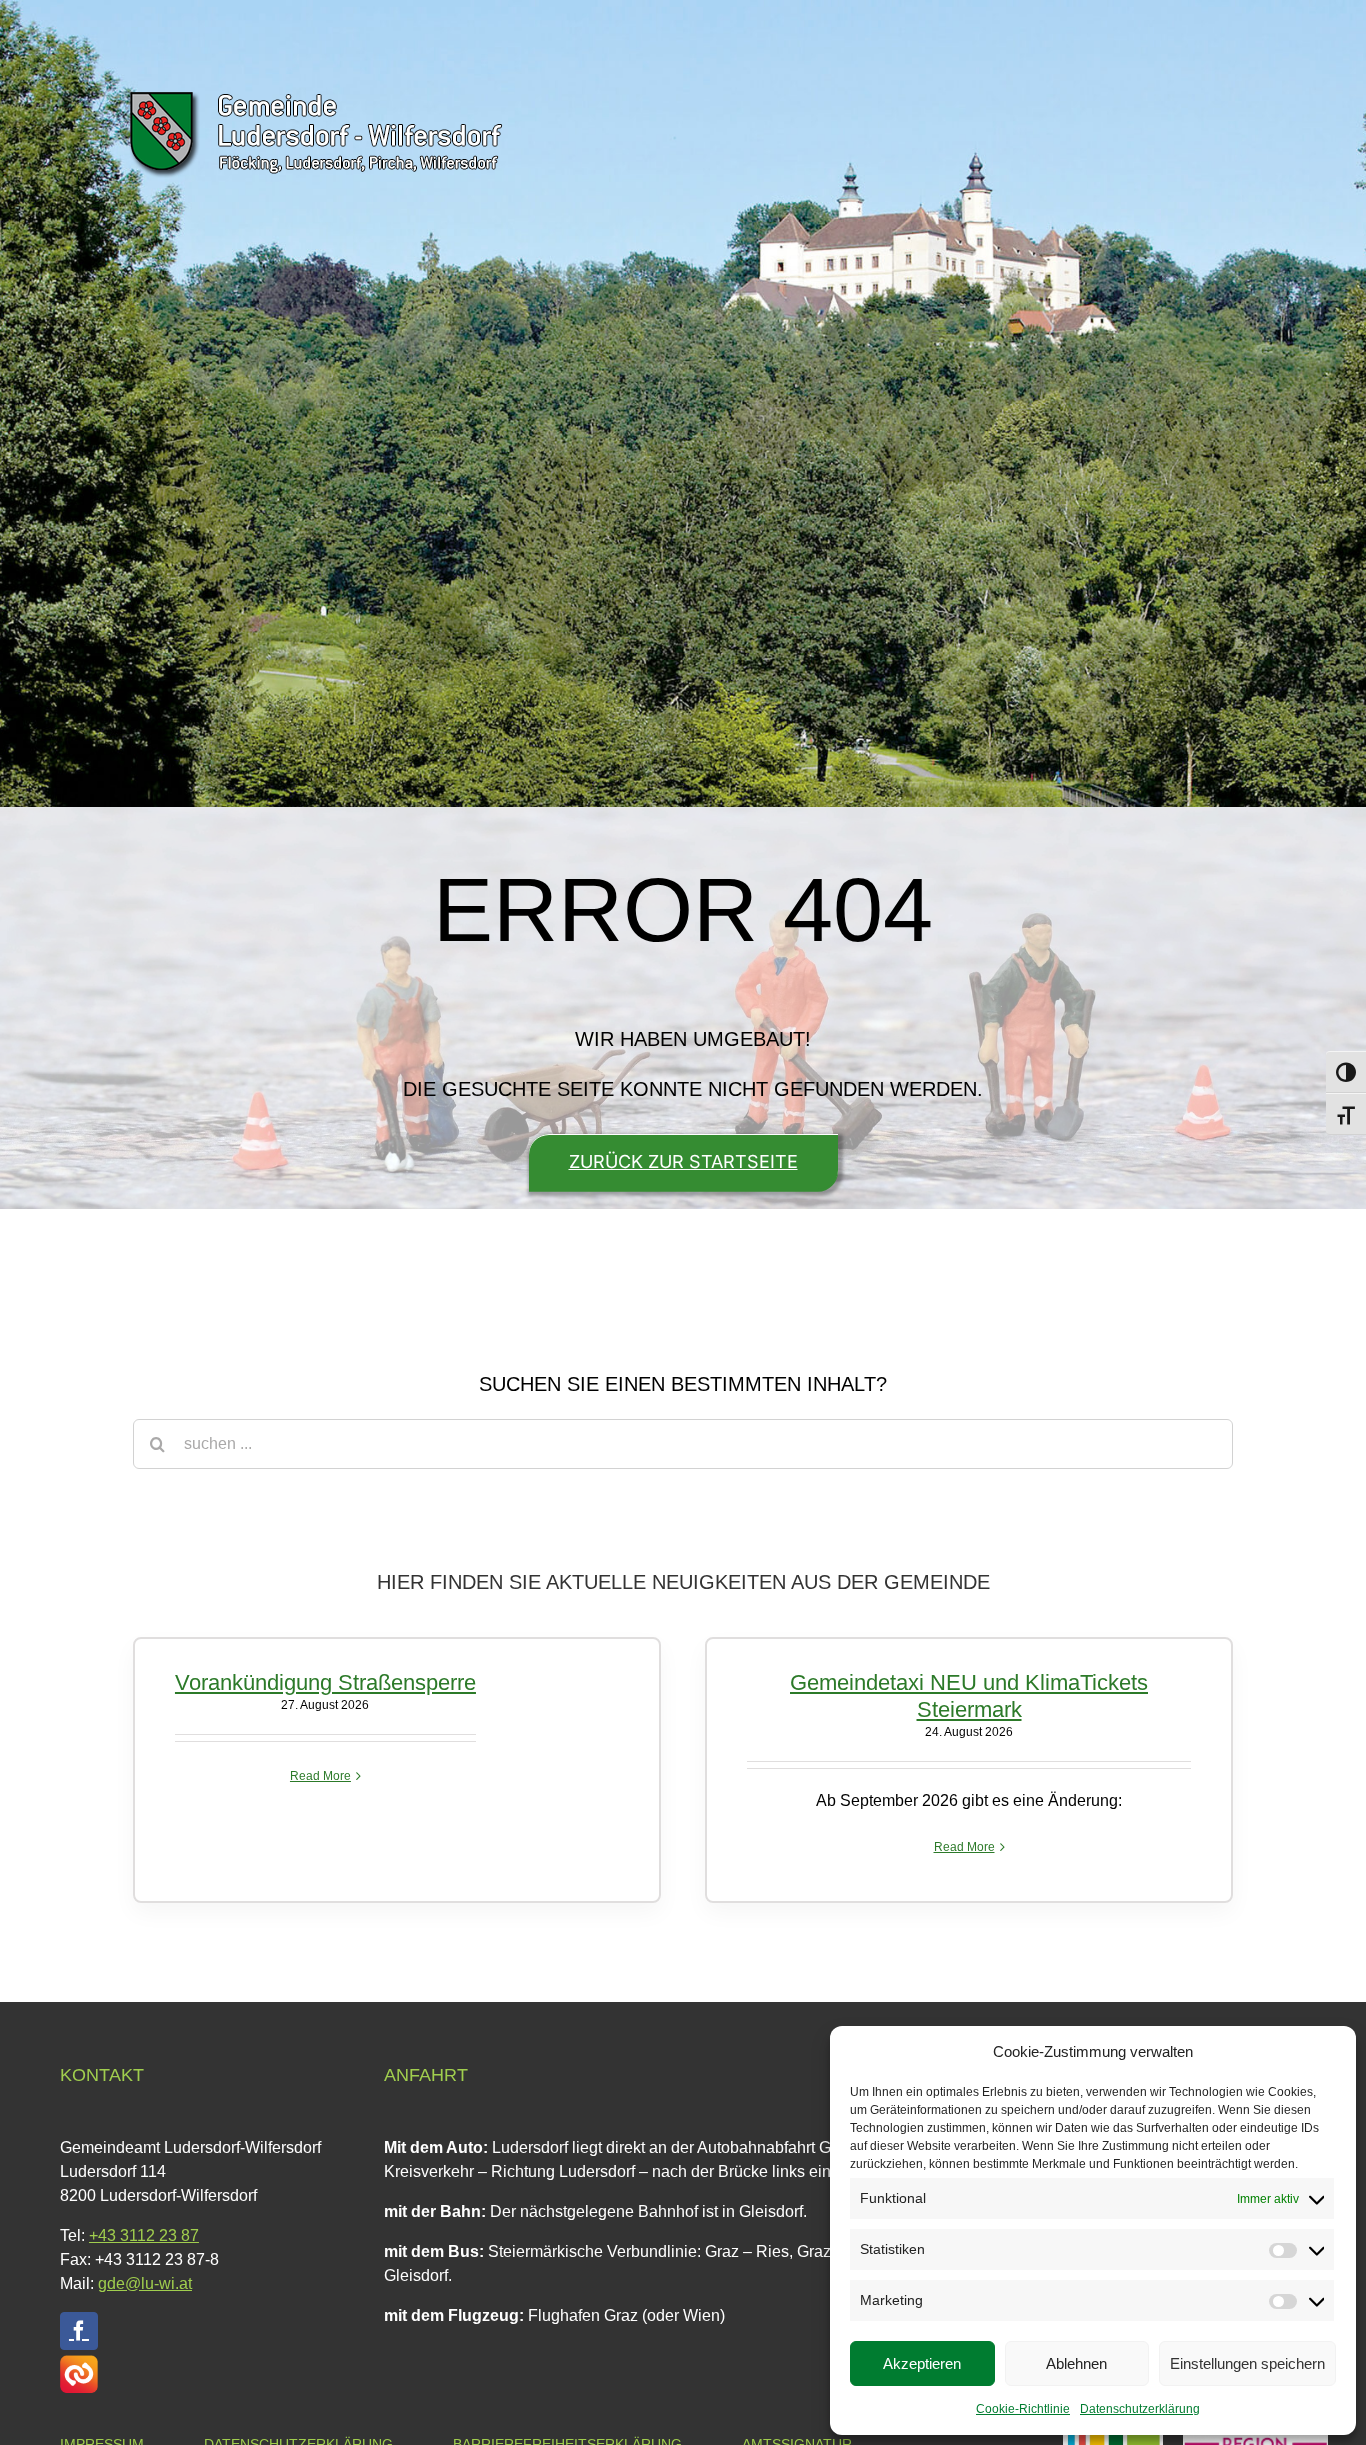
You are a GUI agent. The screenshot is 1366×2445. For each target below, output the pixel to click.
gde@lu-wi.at (145, 2283)
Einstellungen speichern (1247, 2363)
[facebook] (79, 2331)
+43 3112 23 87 (144, 2235)
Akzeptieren (922, 2363)
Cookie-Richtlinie (1023, 2409)
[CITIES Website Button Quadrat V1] (79, 2362)
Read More (320, 1776)
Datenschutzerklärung (1140, 2409)
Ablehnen (1076, 2363)
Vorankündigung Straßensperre (325, 1682)
